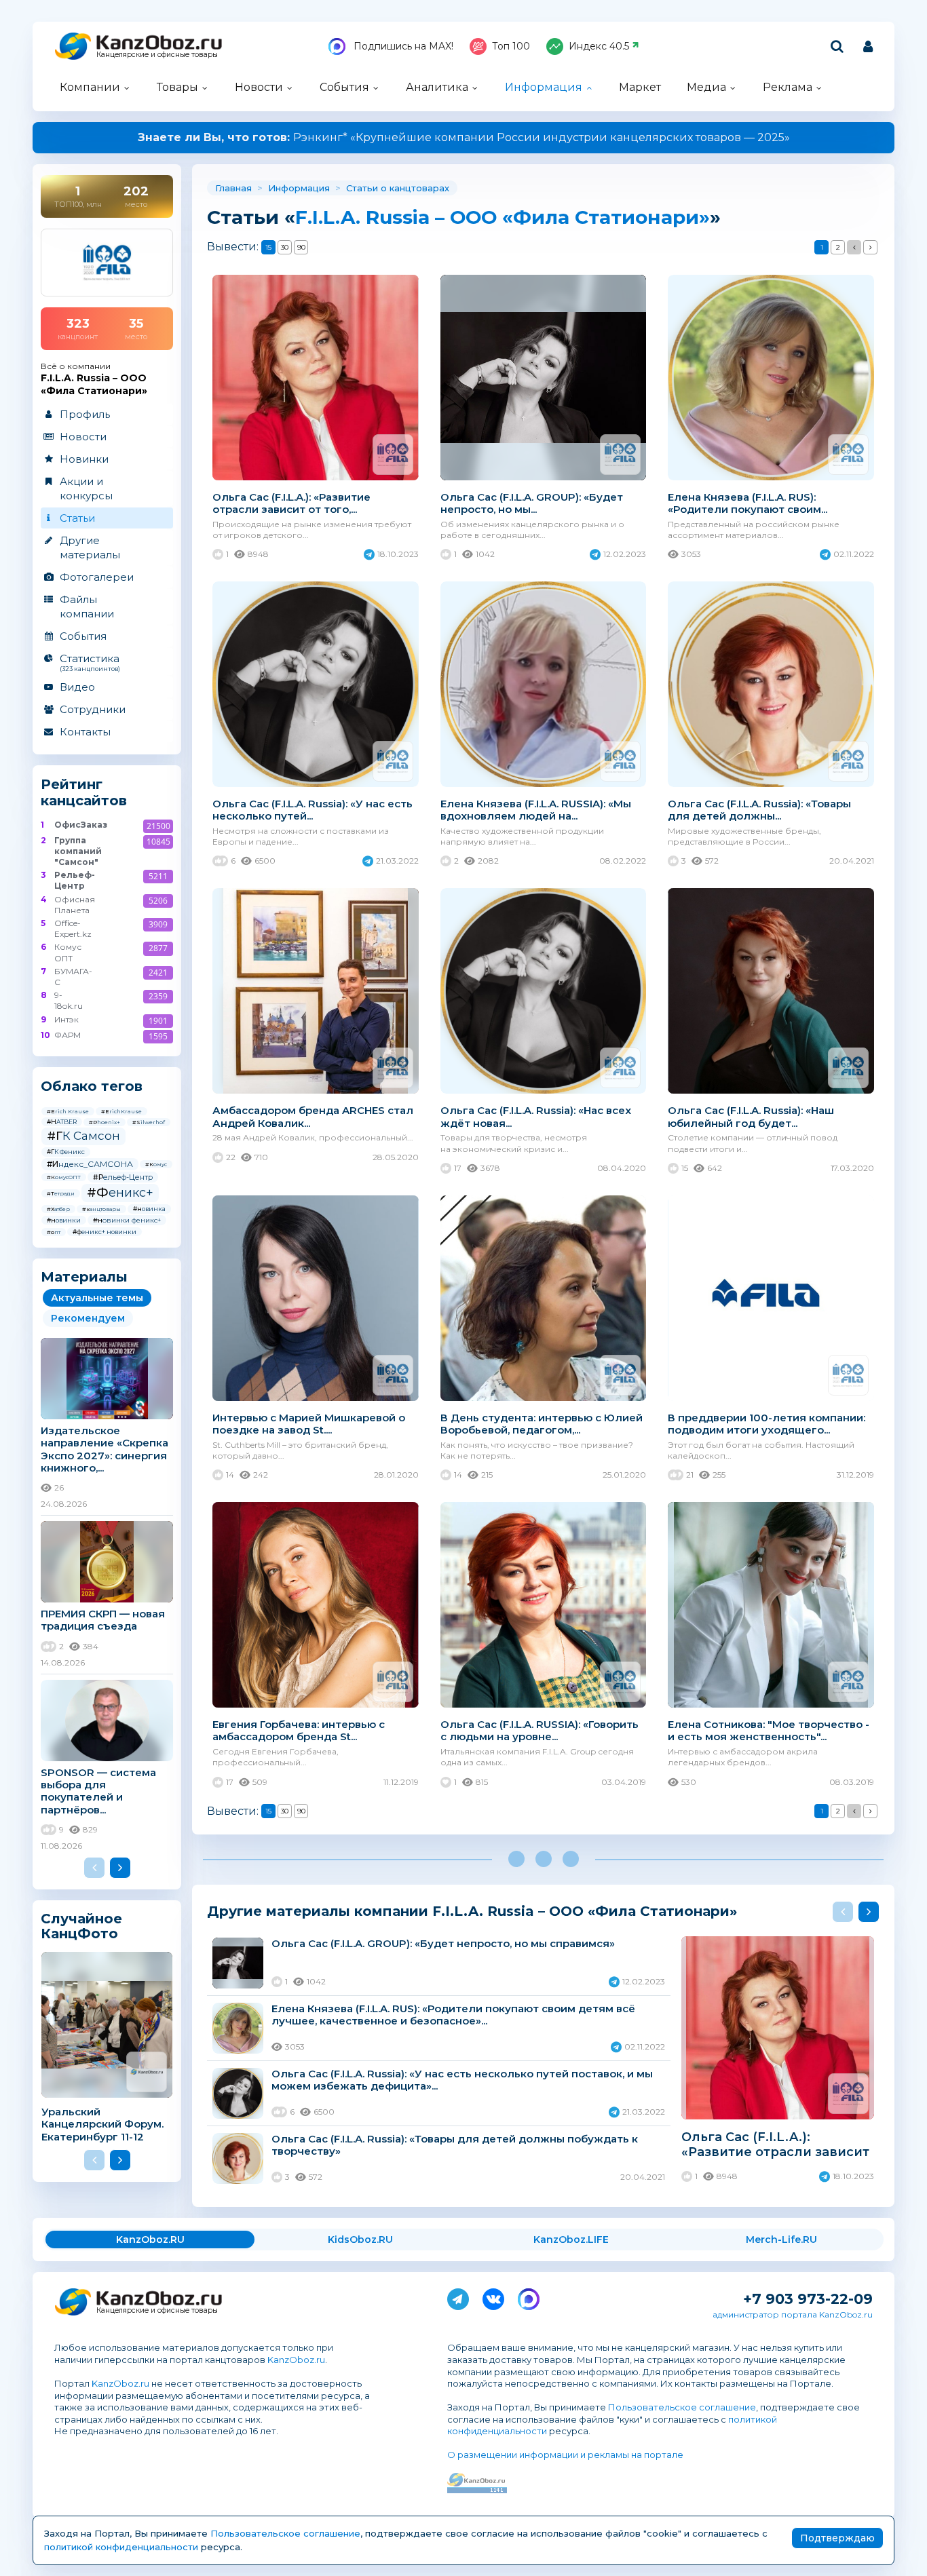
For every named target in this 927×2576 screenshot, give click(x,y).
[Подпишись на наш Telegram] (458, 2296)
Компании (90, 87)
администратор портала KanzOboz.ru (793, 2314)
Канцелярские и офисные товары (157, 55)
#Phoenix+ (105, 1122)
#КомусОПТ (64, 1177)
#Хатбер (58, 1209)
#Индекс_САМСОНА (90, 1164)
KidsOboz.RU (360, 2239)
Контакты (85, 732)
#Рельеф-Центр (123, 1177)
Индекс (599, 46)
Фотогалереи (97, 577)
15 (268, 247)
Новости (259, 87)
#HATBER (62, 1122)
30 (285, 247)
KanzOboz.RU (150, 2239)
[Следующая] (870, 247)
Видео (77, 687)
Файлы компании (87, 607)
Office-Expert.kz (73, 928)
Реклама (788, 87)
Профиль (85, 414)
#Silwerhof (149, 1122)
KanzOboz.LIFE (571, 2239)
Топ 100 (511, 46)
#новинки (64, 1220)
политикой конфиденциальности (121, 2547)
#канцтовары (101, 1209)
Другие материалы (90, 547)
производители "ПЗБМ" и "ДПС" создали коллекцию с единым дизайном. (463, 137)
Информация (544, 87)
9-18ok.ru (69, 1000)
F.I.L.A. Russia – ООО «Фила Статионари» (503, 217)
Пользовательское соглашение (682, 2407)
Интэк (67, 1019)
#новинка (149, 1209)
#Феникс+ (120, 1193)
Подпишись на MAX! (402, 46)
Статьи (77, 518)
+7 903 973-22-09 (808, 2299)
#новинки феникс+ (127, 1220)
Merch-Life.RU (781, 2239)
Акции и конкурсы (86, 488)
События (344, 87)
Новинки (84, 459)
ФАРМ (68, 1035)
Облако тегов (92, 1086)
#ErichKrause (121, 1111)
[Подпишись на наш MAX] (529, 2296)
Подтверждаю (837, 2538)
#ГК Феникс (66, 1152)
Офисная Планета (74, 905)
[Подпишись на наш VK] (493, 2296)
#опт (54, 1232)
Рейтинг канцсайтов (84, 792)
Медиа (706, 87)
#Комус (156, 1164)
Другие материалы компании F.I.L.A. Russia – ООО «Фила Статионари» (472, 1911)
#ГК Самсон (83, 1136)
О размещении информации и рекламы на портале (565, 2455)
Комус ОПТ (68, 952)
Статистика (90, 662)
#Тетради (61, 1193)
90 (301, 247)
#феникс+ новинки (105, 1232)
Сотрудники (93, 709)
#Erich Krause (68, 1111)
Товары (177, 87)
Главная (233, 188)
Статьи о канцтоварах (398, 188)
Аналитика (437, 87)
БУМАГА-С (73, 977)
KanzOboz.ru (296, 2360)
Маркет (640, 87)
